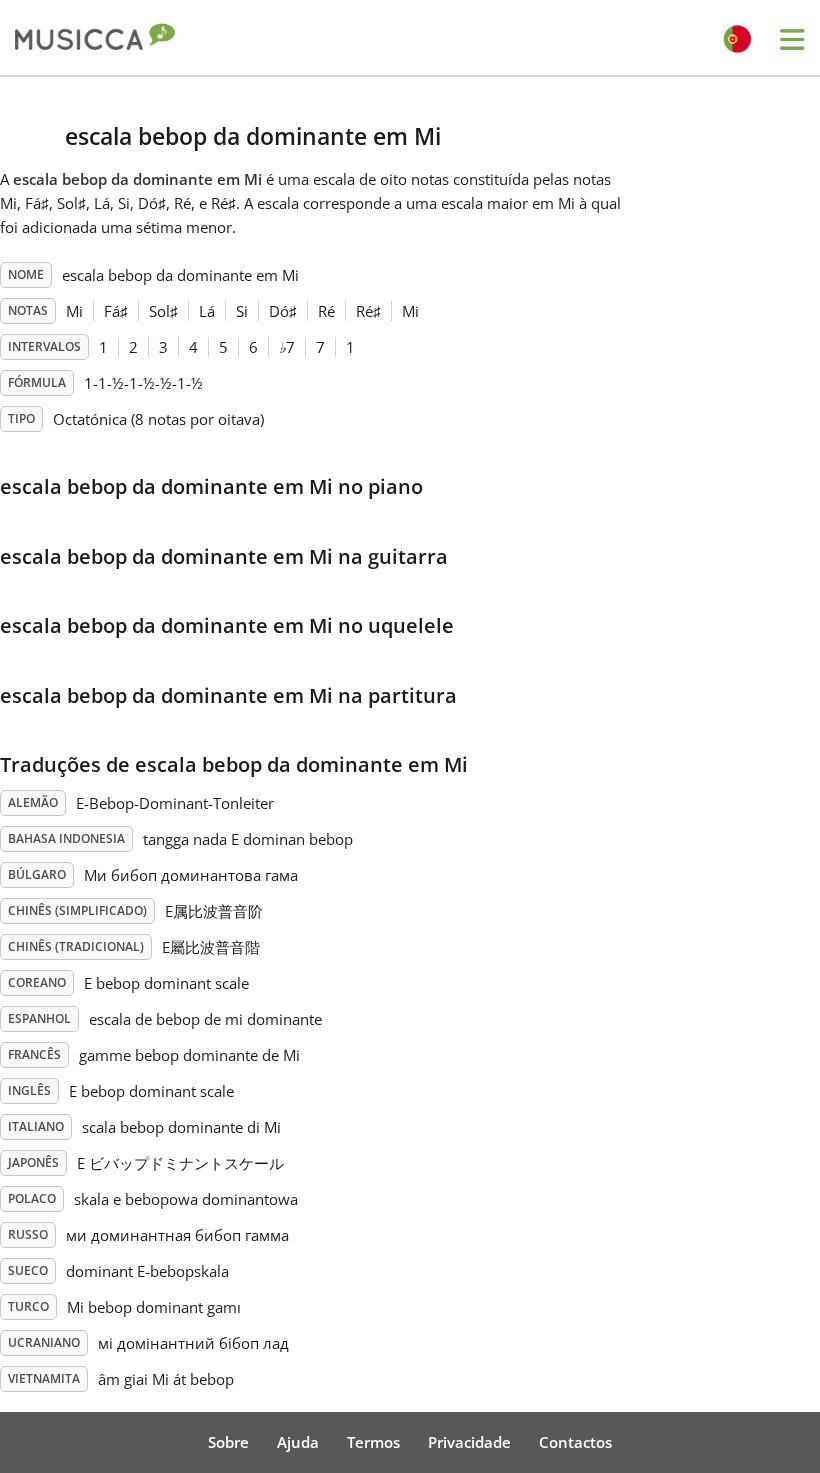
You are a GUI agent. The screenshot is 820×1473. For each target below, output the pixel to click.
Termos (373, 1442)
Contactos (575, 1442)
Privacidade (469, 1442)
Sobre (228, 1442)
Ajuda (298, 1442)
